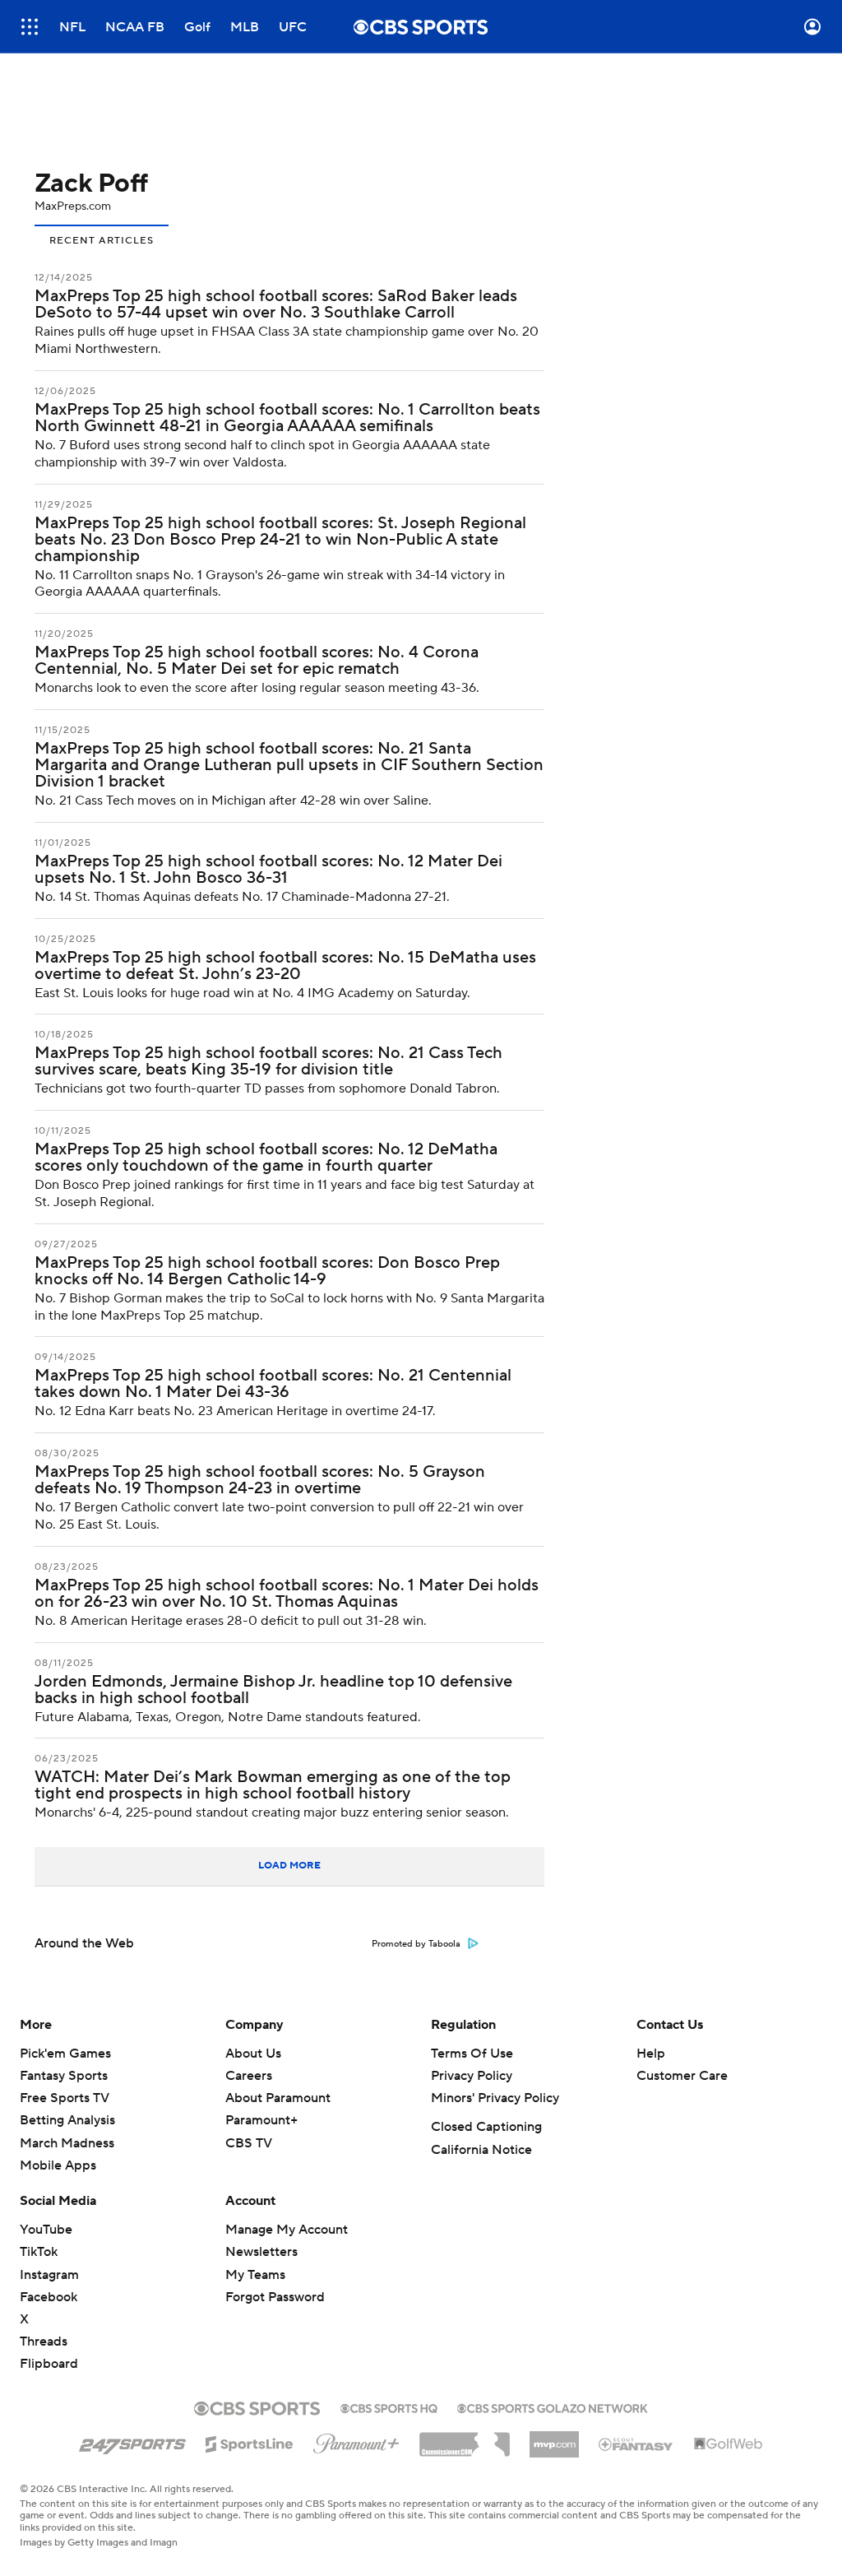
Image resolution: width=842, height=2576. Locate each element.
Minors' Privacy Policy (495, 2098)
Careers (249, 2076)
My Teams (255, 2275)
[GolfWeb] (729, 2444)
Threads (44, 2342)
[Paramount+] (356, 2440)
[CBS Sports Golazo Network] (553, 2407)
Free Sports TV (65, 2098)
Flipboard (49, 2364)
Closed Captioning (486, 2127)
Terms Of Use (472, 2054)
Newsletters (261, 2252)
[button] (30, 27)
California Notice (481, 2150)
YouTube (46, 2230)
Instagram (49, 2275)
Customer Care (682, 2076)
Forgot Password (275, 2297)
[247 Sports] (132, 2441)
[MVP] (554, 2438)
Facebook (49, 2297)
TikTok (39, 2252)
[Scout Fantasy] (636, 2444)
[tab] (102, 239)
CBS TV (249, 2143)
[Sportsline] (250, 2442)
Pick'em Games (65, 2054)
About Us (253, 2054)
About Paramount (278, 2098)
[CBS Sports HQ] (389, 2407)
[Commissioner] (465, 2439)
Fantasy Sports (64, 2076)
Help (651, 2054)
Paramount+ (261, 2120)
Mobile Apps (58, 2165)
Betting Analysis (67, 2120)
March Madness (67, 2143)
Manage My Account (287, 2230)
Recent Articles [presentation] (102, 241)
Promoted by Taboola (416, 1944)
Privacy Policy (472, 2076)
